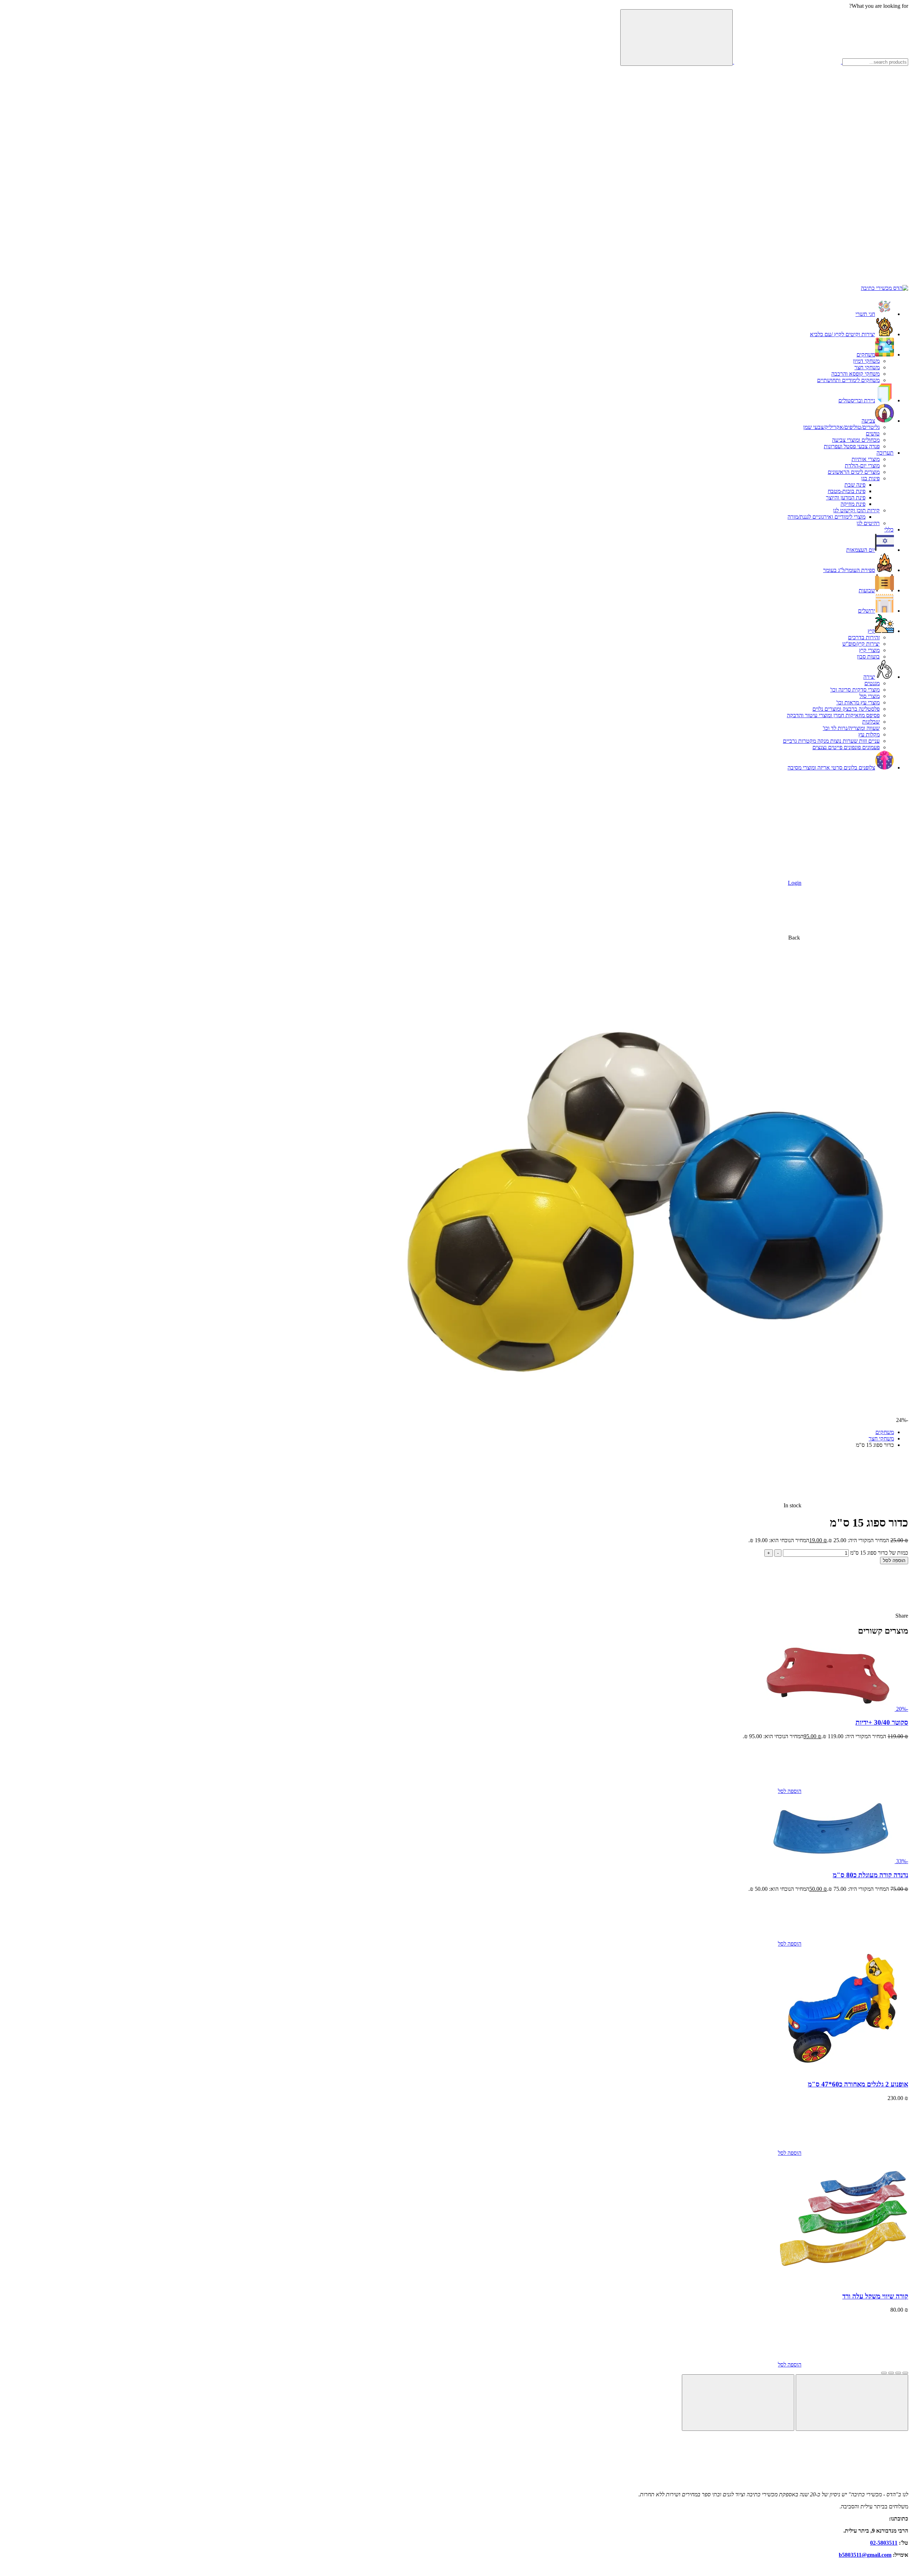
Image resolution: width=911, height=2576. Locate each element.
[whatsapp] (855, 282)
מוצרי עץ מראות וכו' (858, 702)
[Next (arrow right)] (738, 2403)
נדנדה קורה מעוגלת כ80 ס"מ (870, 1875)
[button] (855, 117)
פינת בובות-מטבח (847, 491)
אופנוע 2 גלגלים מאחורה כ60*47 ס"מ (858, 2084)
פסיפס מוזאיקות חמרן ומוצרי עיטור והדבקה (833, 715)
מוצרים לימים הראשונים (854, 472)
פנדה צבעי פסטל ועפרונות (852, 446)
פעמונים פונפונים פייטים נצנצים (846, 747)
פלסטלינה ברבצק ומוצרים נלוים (846, 709)
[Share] (898, 2373)
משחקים (885, 1432)
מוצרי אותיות (866, 459)
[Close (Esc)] (905, 2373)
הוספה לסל (894, 1561)
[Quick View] (725, 1791)
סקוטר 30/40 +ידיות (882, 1722)
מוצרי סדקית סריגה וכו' (855, 690)
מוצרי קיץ (869, 650)
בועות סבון (868, 657)
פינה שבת (855, 485)
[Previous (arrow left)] (852, 2403)
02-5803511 (884, 2543)
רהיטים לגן (868, 523)
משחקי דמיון (866, 361)
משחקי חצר (867, 367)
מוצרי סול (870, 696)
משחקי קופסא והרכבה (855, 374)
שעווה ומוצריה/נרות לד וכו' (851, 728)
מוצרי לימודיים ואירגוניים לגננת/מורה (826, 517)
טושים (873, 433)
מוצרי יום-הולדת (862, 466)
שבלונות (871, 722)
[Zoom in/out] (884, 2373)
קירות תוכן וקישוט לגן (856, 510)
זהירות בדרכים (864, 637)
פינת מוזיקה (853, 504)
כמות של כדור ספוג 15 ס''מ (879, 1553)
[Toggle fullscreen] (891, 2373)
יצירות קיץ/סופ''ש (861, 644)
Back (794, 938)
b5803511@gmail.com (865, 2555)
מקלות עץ (869, 734)
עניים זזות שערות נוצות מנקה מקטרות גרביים (831, 741)
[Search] (676, 38)
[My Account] (747, 172)
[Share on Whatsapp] (841, 1616)
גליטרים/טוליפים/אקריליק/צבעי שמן (841, 427)
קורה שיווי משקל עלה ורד (875, 2296)
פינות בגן (870, 478)
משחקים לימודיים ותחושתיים (848, 380)
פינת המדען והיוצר (846, 498)
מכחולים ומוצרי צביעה (856, 440)
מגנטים (872, 683)
